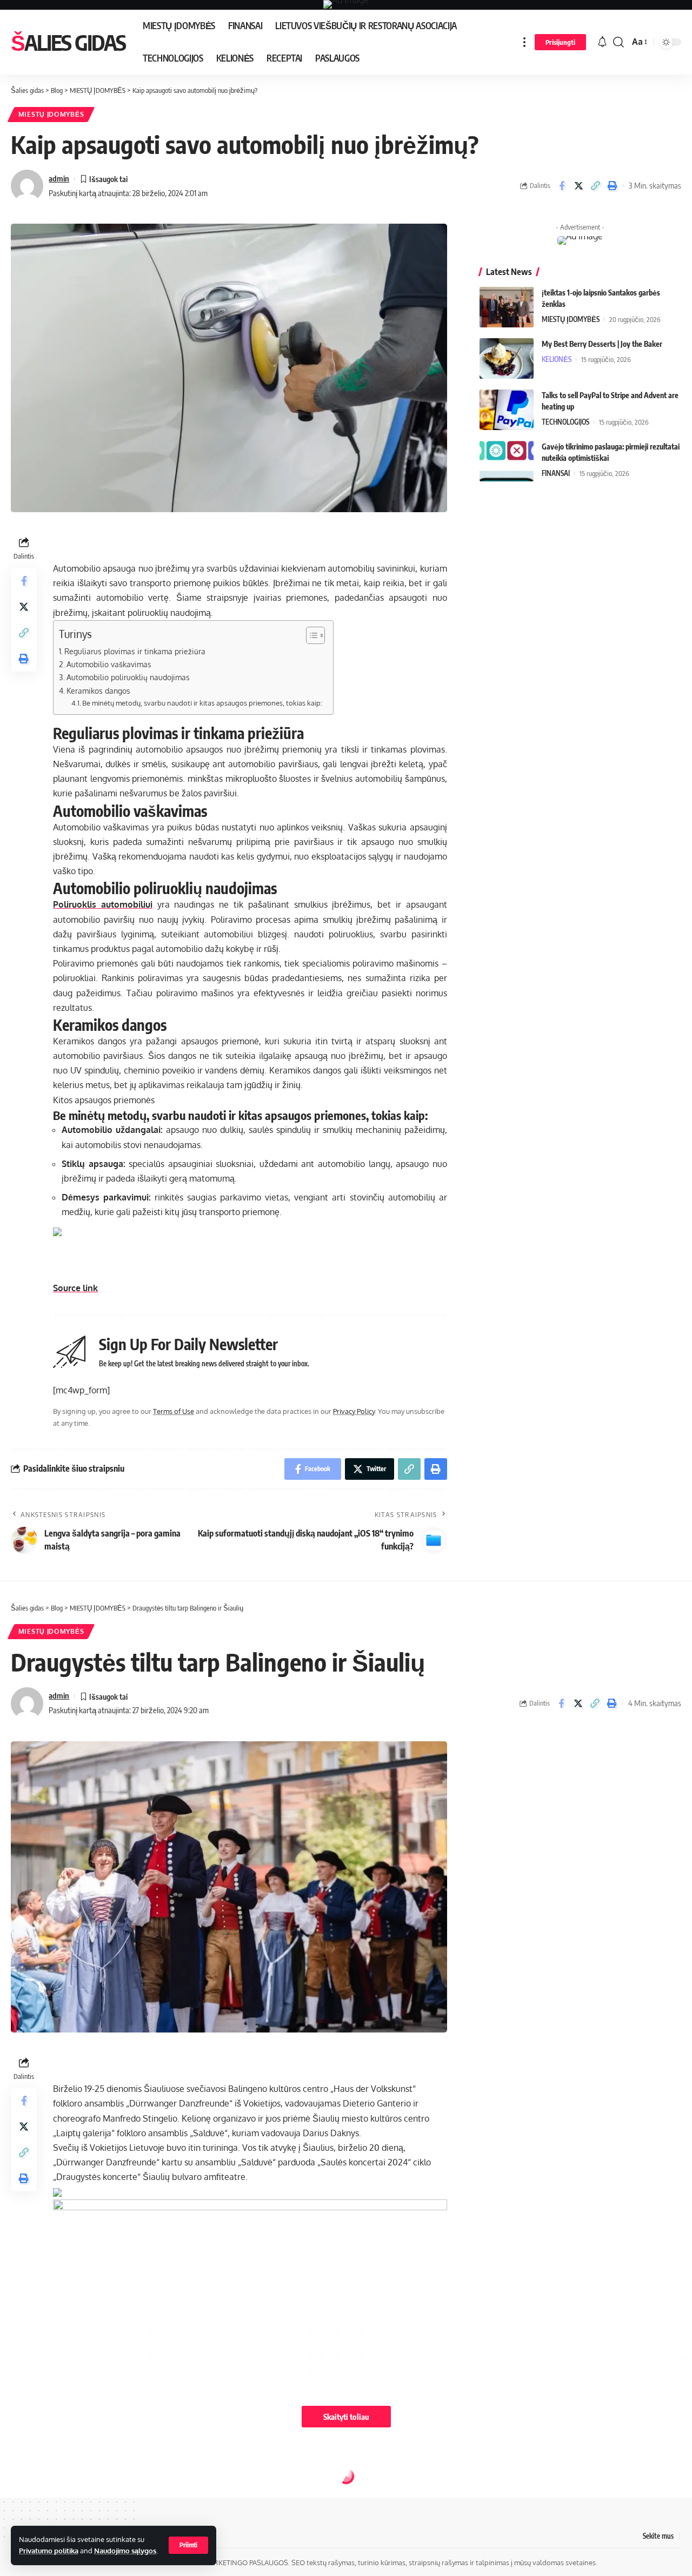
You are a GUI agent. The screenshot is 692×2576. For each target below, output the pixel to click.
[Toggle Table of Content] (310, 635)
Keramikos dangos (98, 690)
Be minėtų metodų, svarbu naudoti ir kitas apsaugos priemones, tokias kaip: (202, 703)
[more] (524, 42)
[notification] (602, 42)
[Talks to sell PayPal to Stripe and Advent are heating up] (507, 410)
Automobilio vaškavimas (109, 664)
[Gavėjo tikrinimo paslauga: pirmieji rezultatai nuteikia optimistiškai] (507, 461)
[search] (618, 42)
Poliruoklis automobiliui (103, 904)
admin (59, 178)
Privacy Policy (354, 1411)
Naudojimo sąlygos (125, 2551)
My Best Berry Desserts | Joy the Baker (602, 344)
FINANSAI (556, 473)
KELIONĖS (557, 359)
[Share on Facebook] (562, 186)
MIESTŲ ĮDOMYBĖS (51, 114)
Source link (75, 1288)
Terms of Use (174, 1411)
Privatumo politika (49, 2551)
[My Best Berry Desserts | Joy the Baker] (507, 358)
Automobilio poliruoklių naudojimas (128, 677)
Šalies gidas (68, 42)
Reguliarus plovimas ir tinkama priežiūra (135, 651)
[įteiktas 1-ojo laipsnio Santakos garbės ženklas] (507, 307)
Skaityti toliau (346, 2417)
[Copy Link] (595, 186)
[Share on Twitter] (578, 186)
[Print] (612, 186)
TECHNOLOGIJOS (565, 422)
